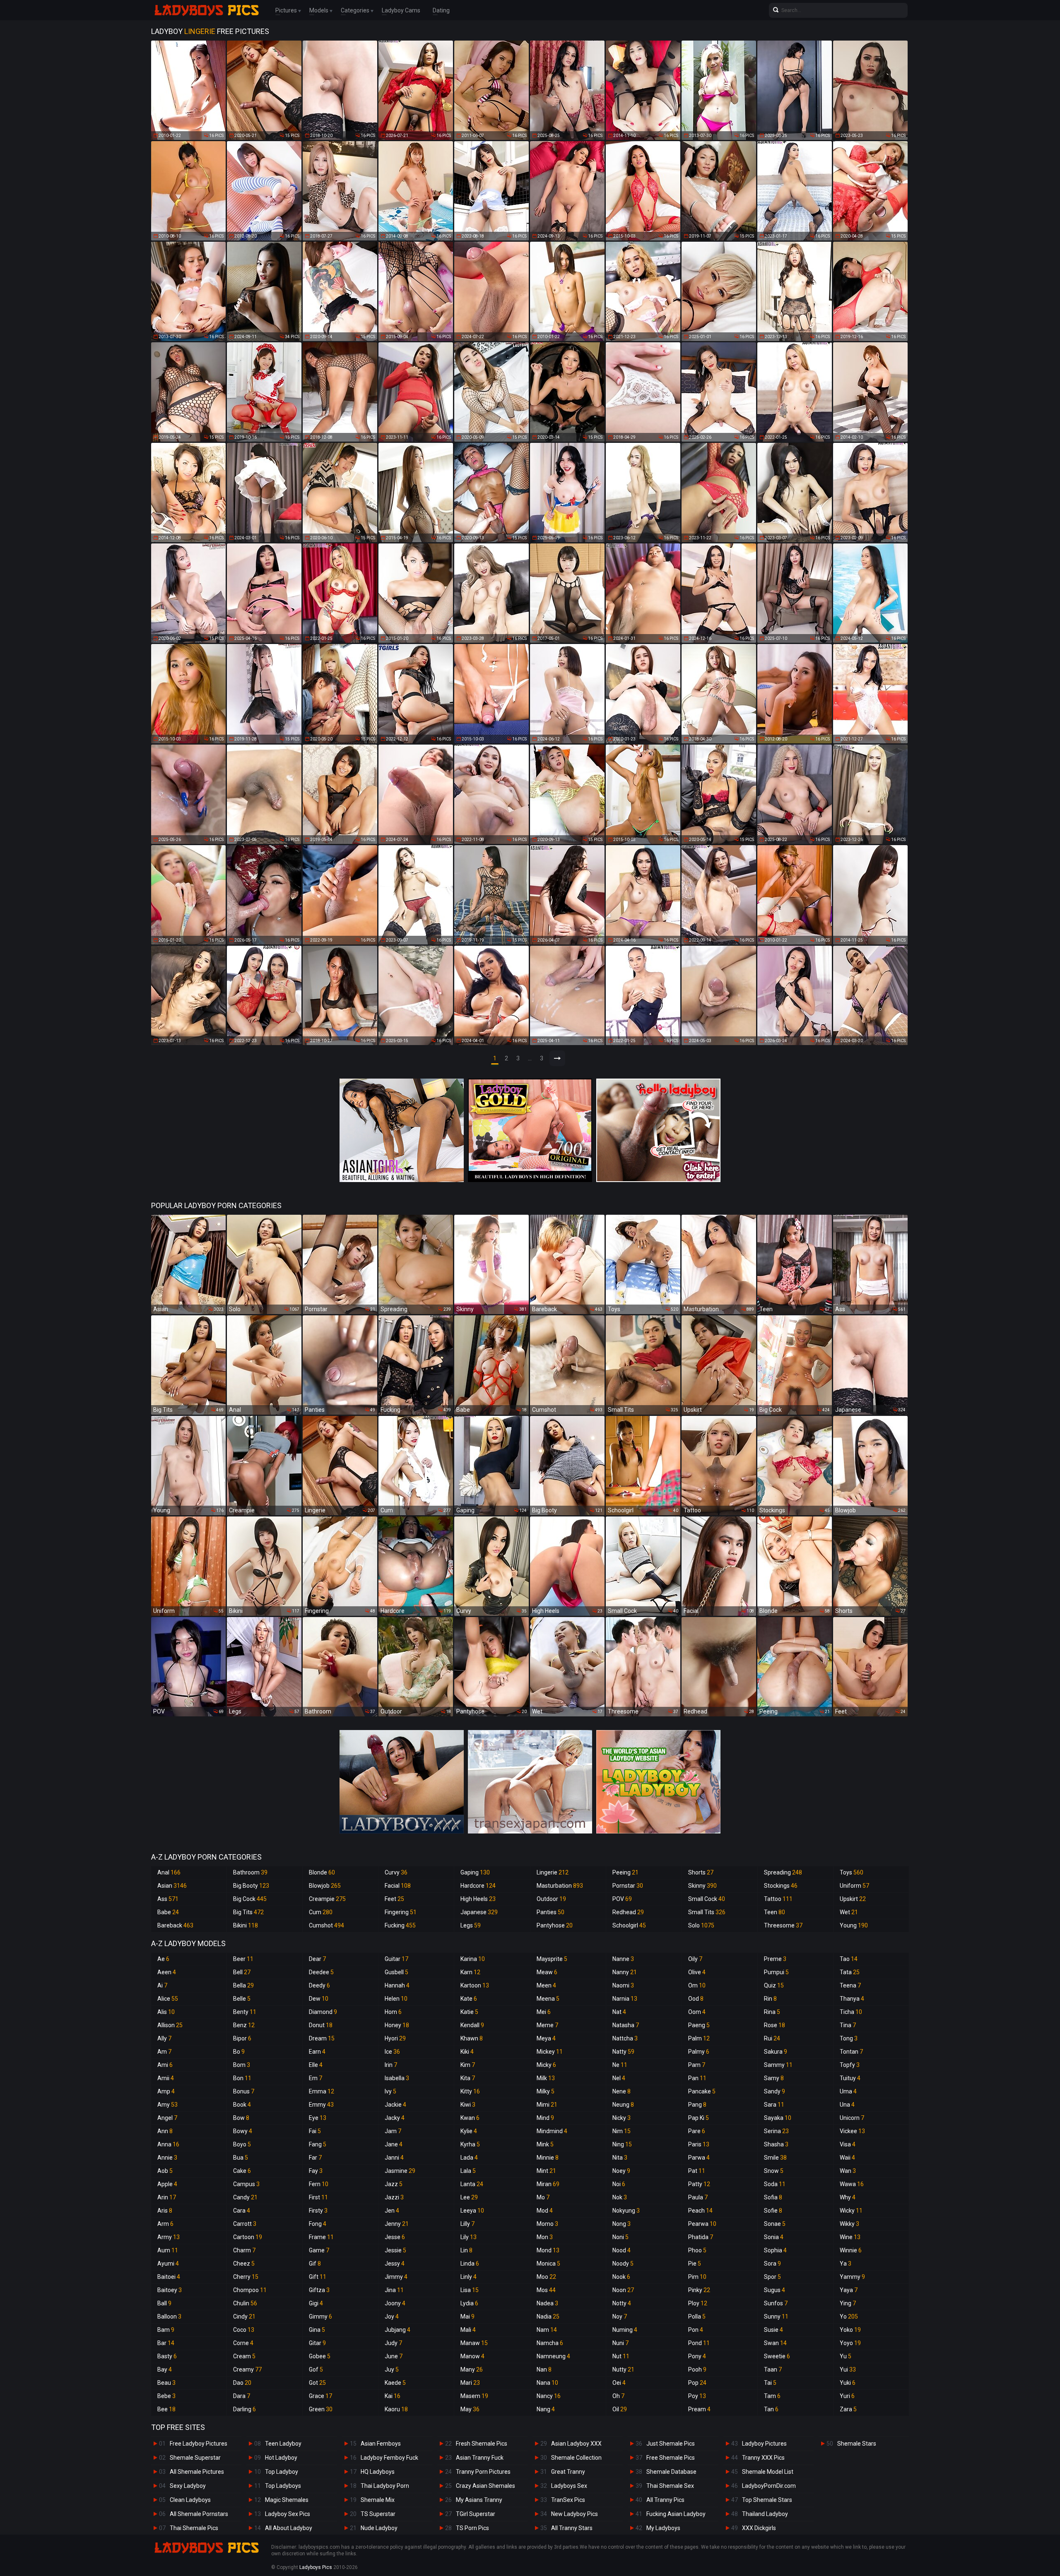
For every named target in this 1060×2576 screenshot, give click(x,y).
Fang (318, 2144)
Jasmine (400, 2171)
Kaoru (396, 2409)
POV (622, 1899)
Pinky (699, 2290)
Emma (322, 2091)
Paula (698, 2197)
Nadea (547, 2303)
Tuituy (850, 2078)
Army (169, 2237)
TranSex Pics (568, 2500)
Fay (316, 2171)
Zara (848, 2409)
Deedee (321, 1972)
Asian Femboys (381, 2444)
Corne (243, 2343)
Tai (770, 2383)
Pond (699, 2343)
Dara (242, 2396)
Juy (392, 2369)
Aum (168, 2250)
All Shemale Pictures (197, 2472)
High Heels (478, 1899)
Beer (243, 1959)
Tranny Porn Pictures (483, 2472)
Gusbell (396, 1972)
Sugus (775, 2290)
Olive (697, 1972)
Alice (168, 1999)
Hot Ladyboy (281, 2458)
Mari (470, 2383)
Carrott (245, 2224)
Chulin (245, 2303)
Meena (548, 1999)
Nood (622, 2250)
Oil (620, 2409)
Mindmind (552, 2131)
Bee (166, 2409)
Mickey (550, 2052)
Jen (392, 2211)
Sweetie (777, 2356)
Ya (846, 2264)
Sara (774, 2105)
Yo (849, 2316)
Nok (620, 2197)
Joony (395, 2303)
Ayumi (168, 2264)
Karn (470, 1972)
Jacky (395, 2118)
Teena (850, 1985)
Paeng (699, 2025)
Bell (242, 1972)
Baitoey (170, 2290)
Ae (163, 1959)
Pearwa (702, 2224)
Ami (165, 2065)
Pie (695, 2264)
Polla (697, 2316)
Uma (848, 2091)
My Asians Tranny (479, 2500)
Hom (393, 2012)
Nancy (549, 2396)
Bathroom (250, 1872)
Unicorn (852, 2118)
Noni (620, 2237)
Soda (775, 2184)
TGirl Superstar (476, 2514)
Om (697, 1985)
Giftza (319, 2290)
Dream (322, 2038)
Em (316, 2078)
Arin (167, 2197)
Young (854, 1925)
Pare (697, 2131)
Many (472, 2369)
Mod (545, 2211)
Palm (699, 2038)
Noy (620, 2316)
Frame (321, 2237)
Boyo (242, 2144)
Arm (165, 2224)
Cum (321, 1912)
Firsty (318, 2211)
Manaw (474, 2343)
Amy (167, 2105)
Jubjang (397, 2330)
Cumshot (326, 1925)
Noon (623, 2290)
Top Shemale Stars (767, 2500)
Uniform (854, 1886)
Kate (469, 1999)
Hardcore (478, 1886)
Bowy (243, 2131)
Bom (242, 2065)
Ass (168, 1899)
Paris (699, 2144)
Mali (468, 2330)
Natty (623, 2052)
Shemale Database (671, 2472)
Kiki (467, 2052)
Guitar (396, 1959)
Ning (622, 2144)
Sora (772, 2264)
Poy (697, 2396)
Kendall (472, 2025)
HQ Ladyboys (378, 2472)
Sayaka (778, 2118)
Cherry (246, 2277)
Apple (167, 2184)
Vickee (852, 2131)
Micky (546, 2065)
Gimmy (320, 2316)
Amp (166, 2091)
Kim (468, 2065)
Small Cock (707, 1899)
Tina (848, 2025)
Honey (397, 2025)
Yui (848, 2369)
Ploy (698, 2303)
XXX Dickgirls (759, 2528)
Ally (164, 2038)
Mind (545, 2118)
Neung (623, 2105)
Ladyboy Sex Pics (288, 2514)
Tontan (851, 2052)
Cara (242, 2211)
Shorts (701, 1872)
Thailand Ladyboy (765, 2514)
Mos (546, 2290)
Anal (169, 1872)
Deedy (319, 1985)
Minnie (548, 2158)
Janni (394, 2158)
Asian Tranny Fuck (480, 2458)
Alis (166, 2012)
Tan (771, 2409)
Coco (244, 2330)
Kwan (470, 2118)
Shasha (776, 2144)
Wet (849, 1912)
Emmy (321, 2105)
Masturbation (560, 1886)
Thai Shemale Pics (194, 2528)
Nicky (622, 2118)
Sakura (776, 2052)
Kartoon (475, 1985)
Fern (319, 2184)
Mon (545, 2237)
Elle (316, 2065)
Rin (770, 1999)
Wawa (852, 2184)
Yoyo (850, 2343)
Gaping (475, 1872)
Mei (544, 2012)
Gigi (316, 2303)
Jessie (395, 2250)
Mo (543, 2197)
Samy (774, 2078)
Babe (168, 1912)
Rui (772, 2038)
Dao (242, 2383)
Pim (697, 2277)
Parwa (699, 2158)
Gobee (320, 2356)
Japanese (479, 1912)
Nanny (625, 1972)
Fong (318, 2224)
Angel (167, 2118)
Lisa (470, 2290)
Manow (472, 2356)
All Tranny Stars (572, 2528)
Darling (245, 2409)
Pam (697, 2065)
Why (848, 2197)
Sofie (773, 2211)
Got (317, 2383)
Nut (621, 2356)
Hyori (395, 2038)
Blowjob (325, 1886)
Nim (622, 2131)
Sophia (775, 2250)
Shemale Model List (768, 2472)
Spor (772, 2277)
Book (242, 2105)
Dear (317, 1959)
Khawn (472, 2038)
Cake (242, 2171)
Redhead (628, 1912)
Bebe (166, 2396)
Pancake (702, 2091)
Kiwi (468, 2105)
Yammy (852, 2277)
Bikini (246, 1925)
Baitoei (169, 2277)
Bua (241, 2158)
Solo (701, 1925)
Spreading (783, 1872)
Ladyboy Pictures (764, 2444)
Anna (168, 2144)
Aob (165, 2171)
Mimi (547, 2105)
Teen (775, 1912)
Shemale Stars (857, 2444)
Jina (394, 2290)
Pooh (697, 2369)
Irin (391, 2065)
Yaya (849, 2290)
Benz (244, 2025)
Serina (776, 2131)
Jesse (395, 2237)
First (318, 2197)
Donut (321, 2025)
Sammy (778, 2065)
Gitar (317, 2343)
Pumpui (776, 1972)
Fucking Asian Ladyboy (676, 2514)
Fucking (400, 1925)
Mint (546, 2171)
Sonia (774, 2237)
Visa (848, 2144)
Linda (470, 2264)
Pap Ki (699, 2118)
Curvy (396, 1872)
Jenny (397, 2224)
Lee (469, 2197)
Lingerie (553, 1872)
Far (315, 2158)
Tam (772, 2396)
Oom (697, 2012)
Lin (466, 2250)
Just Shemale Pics (671, 2444)
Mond (548, 2250)
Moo (546, 2277)
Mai (467, 2316)
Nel (619, 2078)
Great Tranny (568, 2472)
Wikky (849, 2224)
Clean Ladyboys (190, 2500)
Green (321, 2409)
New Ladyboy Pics (575, 2514)
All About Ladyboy (289, 2528)
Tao (849, 1959)
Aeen (167, 1972)
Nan (544, 2369)
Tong (849, 2038)
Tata (850, 1972)
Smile (775, 2158)
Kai (393, 2396)
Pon (696, 2330)
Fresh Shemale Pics (482, 2444)
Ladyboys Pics (316, 2567)
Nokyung (626, 2211)
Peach (700, 2211)
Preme (775, 1959)
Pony (697, 2356)
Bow (241, 2118)
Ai (162, 1985)
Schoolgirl (629, 1925)
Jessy (395, 2264)
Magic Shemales (287, 2500)
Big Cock (250, 1899)
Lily (469, 2237)
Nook (621, 2277)
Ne (620, 2065)
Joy (392, 2316)
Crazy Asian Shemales (485, 2486)
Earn (317, 2052)
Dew (319, 1999)
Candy (245, 2197)
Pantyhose (555, 1925)
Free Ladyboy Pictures (199, 2444)
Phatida (701, 2237)
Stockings (781, 1886)
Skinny (702, 1886)
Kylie (469, 2131)
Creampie (327, 1899)
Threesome (783, 1925)
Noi (619, 2184)
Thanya (852, 1999)
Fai (315, 2131)
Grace (320, 2396)
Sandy (775, 2091)
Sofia (773, 2197)
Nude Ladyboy (379, 2528)
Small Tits (707, 1912)
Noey (621, 2171)
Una (847, 2105)
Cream (244, 2356)
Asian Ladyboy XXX (576, 2444)
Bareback (175, 1925)
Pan (697, 2078)
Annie (167, 2158)
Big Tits (248, 1912)
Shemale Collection (576, 2458)
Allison (170, 2025)
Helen (396, 1999)
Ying (848, 2303)
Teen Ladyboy (283, 2444)
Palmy (699, 2052)
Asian (172, 1886)
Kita (468, 2078)
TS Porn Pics (472, 2528)
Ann (165, 2131)
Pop (697, 2383)
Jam (393, 2131)
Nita (620, 2158)
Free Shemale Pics (671, 2458)
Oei (619, 2383)
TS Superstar (378, 2514)
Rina (772, 2012)
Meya (546, 2038)
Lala (468, 2171)
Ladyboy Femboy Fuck (389, 2458)
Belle (242, 1999)
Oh (618, 2396)
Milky (546, 2091)
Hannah (397, 1985)
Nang (546, 2409)
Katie (469, 2012)
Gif (315, 2264)
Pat (697, 2171)
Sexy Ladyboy (188, 2486)
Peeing (625, 1872)
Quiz (774, 1985)
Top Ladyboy (282, 2472)
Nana (547, 2383)
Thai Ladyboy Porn (385, 2486)
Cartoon (248, 2237)
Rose (775, 2025)
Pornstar (628, 1886)
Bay (165, 2369)
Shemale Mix (378, 2500)
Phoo (697, 2250)
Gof (316, 2369)
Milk (546, 2078)
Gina (317, 2330)
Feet (394, 1899)
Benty (245, 2012)
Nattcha (625, 2038)
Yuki (848, 2383)
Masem (474, 2396)
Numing (625, 2330)
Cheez (244, 2264)
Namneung (553, 2356)
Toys (852, 1872)
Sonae (775, 2224)
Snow (774, 2171)
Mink (545, 2144)
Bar (166, 2343)
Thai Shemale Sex (670, 2486)
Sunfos (776, 2303)
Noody (623, 2264)
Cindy (244, 2316)
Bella (243, 1985)
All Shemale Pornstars (199, 2514)
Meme (547, 2025)
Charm (244, 2250)
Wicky (851, 2211)
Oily (695, 1959)
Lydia (469, 2303)
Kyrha (470, 2144)
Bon (242, 2078)
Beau (166, 2383)
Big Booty (251, 1886)
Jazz (394, 2184)
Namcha (550, 2343)
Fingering (401, 1912)
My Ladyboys (663, 2528)
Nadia (548, 2316)
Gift (318, 2277)
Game (319, 2250)
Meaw (547, 1972)
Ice (392, 2052)
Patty (699, 2184)
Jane (394, 2144)
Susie (773, 2330)
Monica (548, 2264)
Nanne (623, 1959)
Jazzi (394, 2197)
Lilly (467, 2224)
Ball (164, 2303)
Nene (622, 2091)
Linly (469, 2277)
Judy (393, 2343)
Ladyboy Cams (401, 10)
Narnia (625, 1999)
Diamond (323, 2012)
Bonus (244, 2091)
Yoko (850, 2330)
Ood (696, 1999)
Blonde (322, 1872)
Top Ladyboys (283, 2486)
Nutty (623, 2369)
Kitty (470, 2091)
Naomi (623, 1985)
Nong (622, 2224)
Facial (398, 1886)
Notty (622, 2303)
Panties (550, 1912)
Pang (697, 2105)
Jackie (395, 2105)
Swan (775, 2343)
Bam (166, 2330)
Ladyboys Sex (569, 2486)
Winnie (851, 2250)
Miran (548, 2184)
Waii (847, 2158)
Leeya (472, 2211)
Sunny (776, 2316)
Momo (547, 2224)
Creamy (247, 2369)
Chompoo (250, 2290)
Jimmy (396, 2277)
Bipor (242, 2038)
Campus (246, 2184)
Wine (850, 2237)
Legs (471, 1925)
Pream (699, 2409)
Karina (473, 1959)
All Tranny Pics (665, 2500)
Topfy (850, 2065)
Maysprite (552, 1959)
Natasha (626, 2025)
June (394, 2356)
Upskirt (853, 1899)
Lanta (472, 2184)
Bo (239, 2052)
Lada (469, 2158)
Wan (848, 2171)
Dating (441, 10)
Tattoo (778, 1899)
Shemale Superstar (195, 2458)
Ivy (390, 2091)
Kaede (395, 2383)
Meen (546, 1985)
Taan (773, 2369)
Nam (547, 2330)
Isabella (397, 2078)
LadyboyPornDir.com (769, 2486)
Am (164, 2052)
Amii (166, 2078)
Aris (165, 2211)
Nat (619, 2012)
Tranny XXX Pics (763, 2458)
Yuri (847, 2396)
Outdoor (551, 1899)
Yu (846, 2356)
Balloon (169, 2316)
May (470, 2409)
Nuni (620, 2343)
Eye (318, 2118)
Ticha (851, 2012)
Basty (167, 2356)
